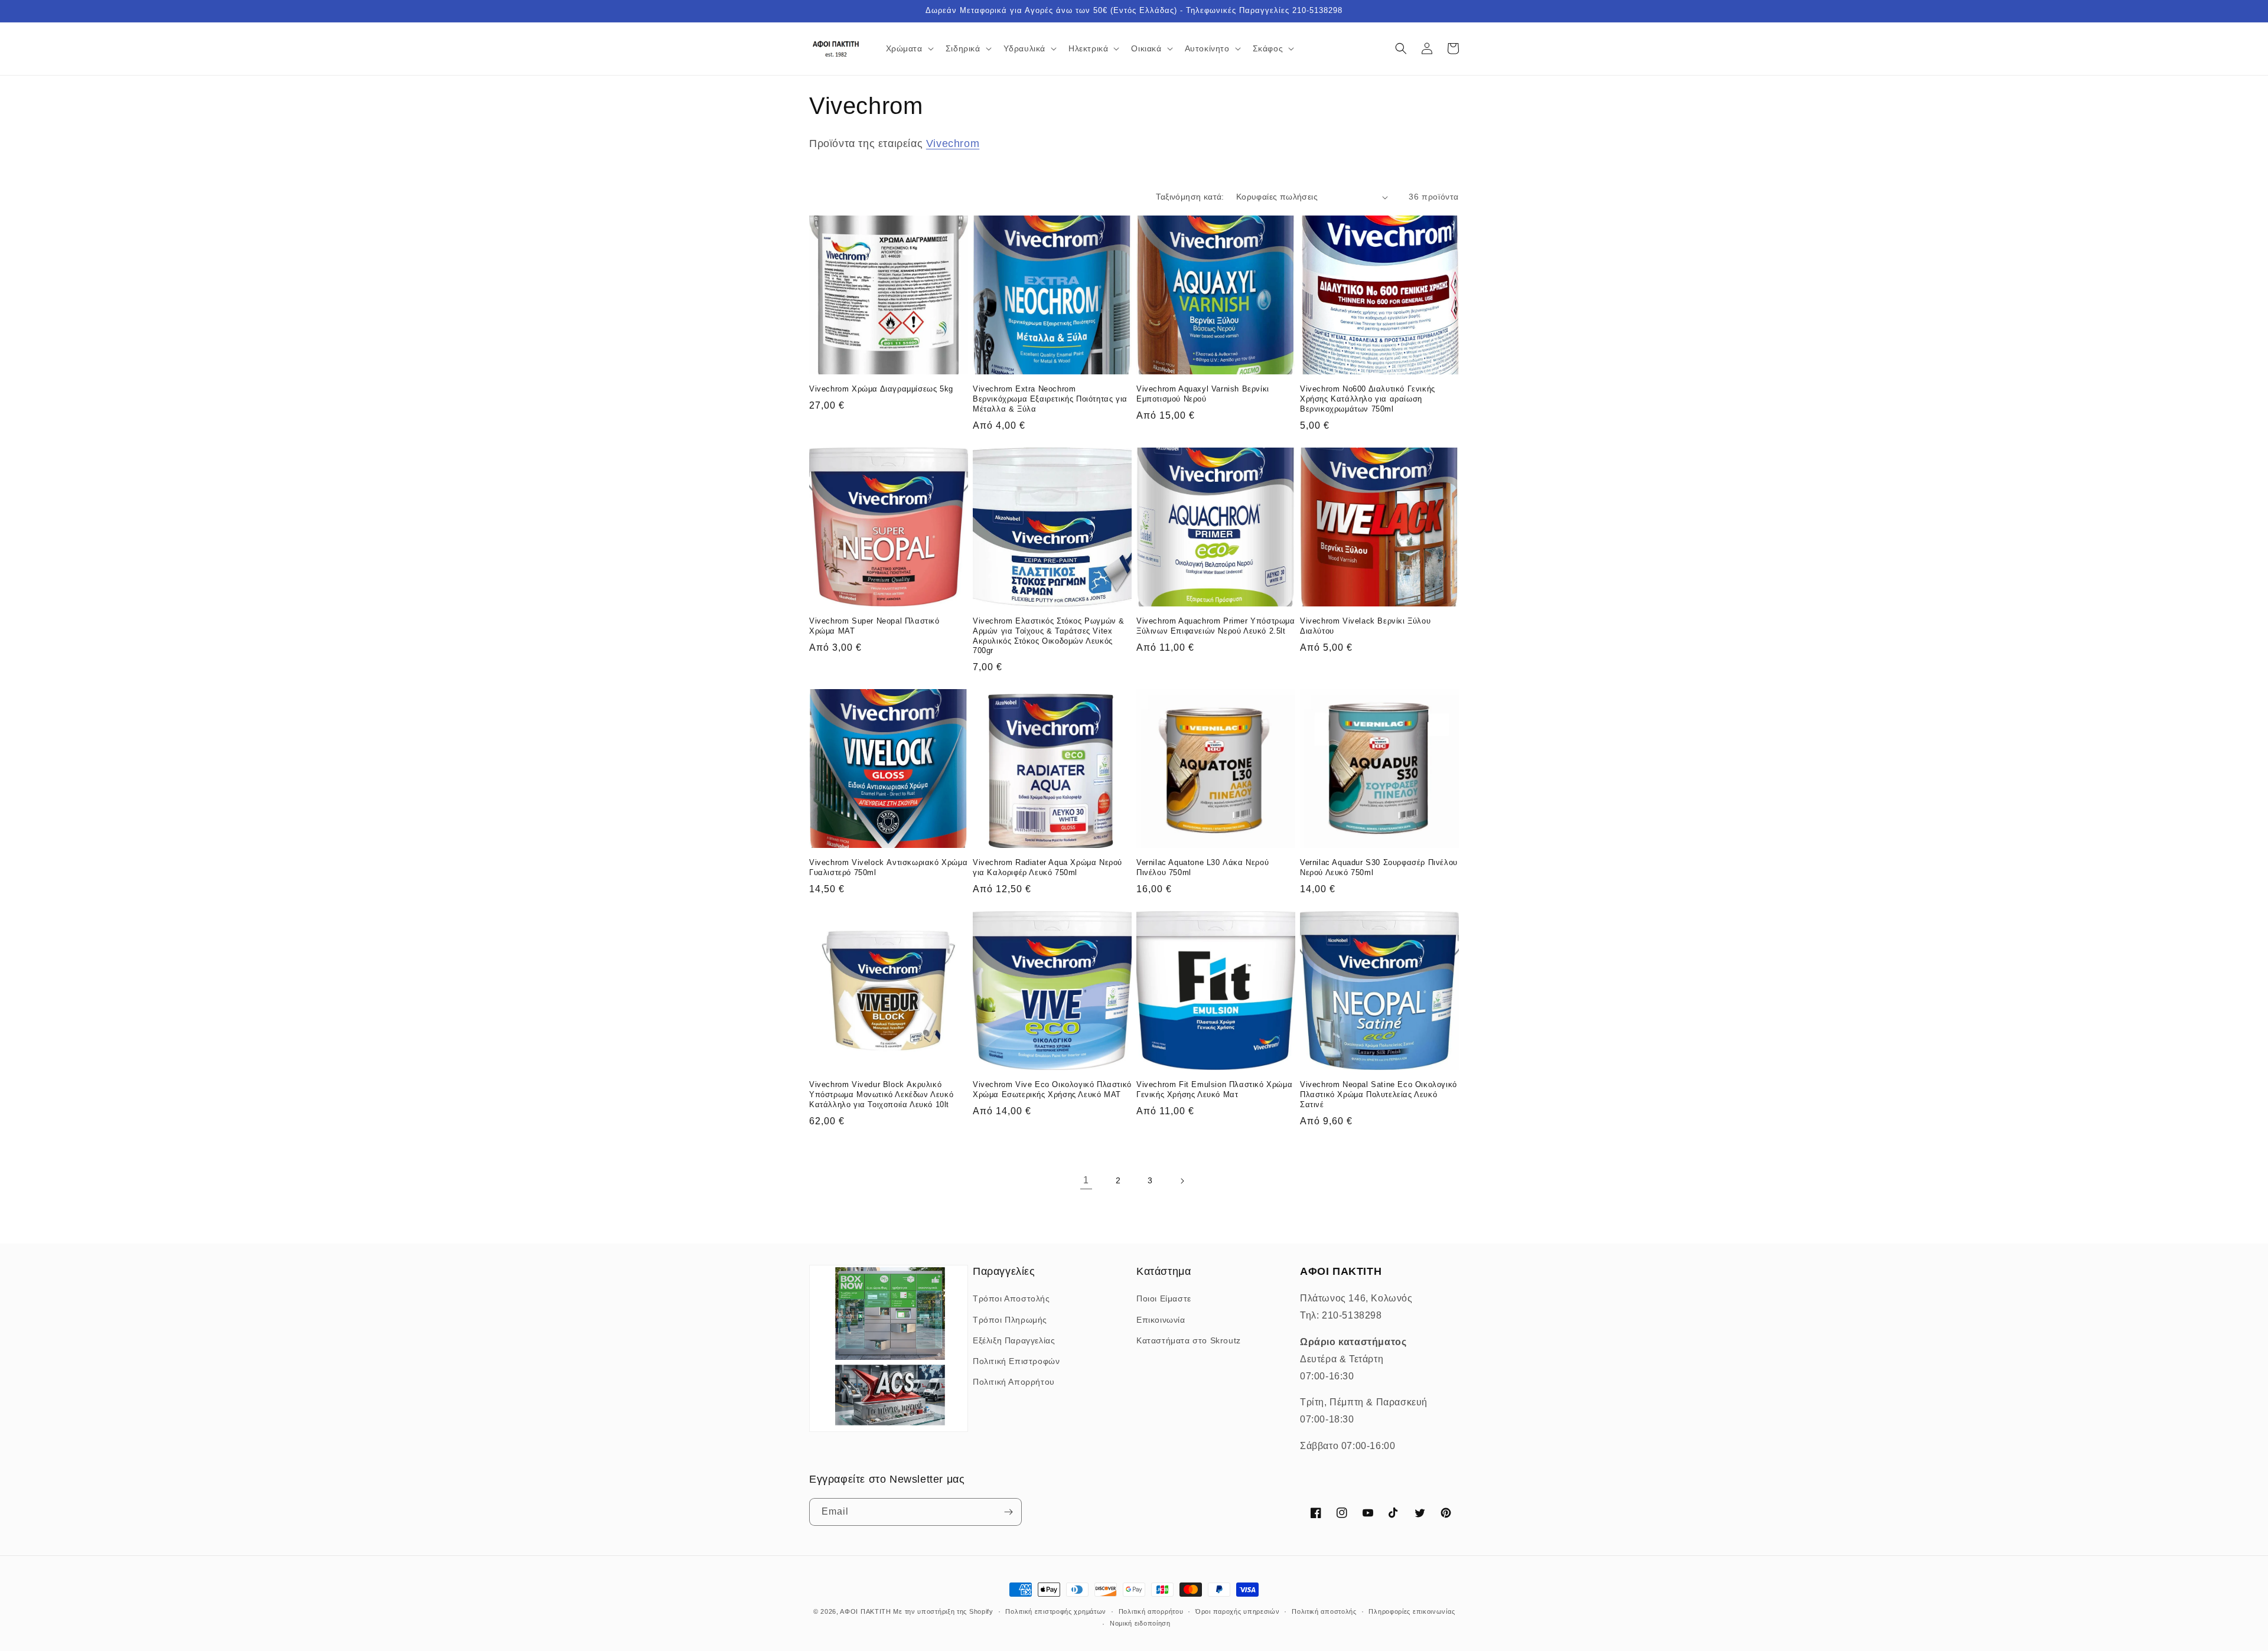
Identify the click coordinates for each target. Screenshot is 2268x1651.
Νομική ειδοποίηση (1140, 1623)
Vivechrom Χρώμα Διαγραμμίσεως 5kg (881, 389)
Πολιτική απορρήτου (1151, 1611)
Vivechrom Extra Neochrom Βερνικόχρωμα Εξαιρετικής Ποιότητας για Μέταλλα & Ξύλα (1050, 399)
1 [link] (1086, 1180)
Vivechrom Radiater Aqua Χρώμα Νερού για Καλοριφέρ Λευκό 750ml (1047, 867)
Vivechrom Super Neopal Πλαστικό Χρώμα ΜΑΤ (874, 626)
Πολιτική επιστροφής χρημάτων (1056, 1611)
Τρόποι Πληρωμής (1010, 1320)
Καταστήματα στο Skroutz (1189, 1340)
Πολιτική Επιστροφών (1016, 1361)
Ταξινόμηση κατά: (1190, 197)
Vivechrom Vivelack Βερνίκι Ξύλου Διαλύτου (1365, 626)
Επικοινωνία (1161, 1320)
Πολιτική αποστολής (1324, 1611)
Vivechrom (953, 143)
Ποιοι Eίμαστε (1164, 1298)
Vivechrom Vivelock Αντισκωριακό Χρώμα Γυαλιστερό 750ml (888, 867)
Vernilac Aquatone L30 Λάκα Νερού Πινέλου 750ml (1203, 867)
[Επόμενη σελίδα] (1182, 1181)
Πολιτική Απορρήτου (1014, 1382)
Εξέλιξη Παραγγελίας (1014, 1340)
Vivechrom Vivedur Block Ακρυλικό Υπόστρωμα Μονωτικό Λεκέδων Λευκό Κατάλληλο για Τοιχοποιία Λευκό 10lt (881, 1094)
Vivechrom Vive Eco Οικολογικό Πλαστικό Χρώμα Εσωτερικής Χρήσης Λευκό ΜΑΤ (1052, 1089)
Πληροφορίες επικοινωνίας (1412, 1611)
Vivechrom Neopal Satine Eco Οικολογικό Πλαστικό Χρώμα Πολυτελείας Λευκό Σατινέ (1379, 1094)
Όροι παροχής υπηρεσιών (1237, 1611)
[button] (909, 48)
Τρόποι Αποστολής (1011, 1298)
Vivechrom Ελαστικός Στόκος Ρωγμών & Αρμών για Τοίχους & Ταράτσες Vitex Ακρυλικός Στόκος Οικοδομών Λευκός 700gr (1049, 636)
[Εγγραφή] (1008, 1512)
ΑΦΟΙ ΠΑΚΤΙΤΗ (865, 1611)
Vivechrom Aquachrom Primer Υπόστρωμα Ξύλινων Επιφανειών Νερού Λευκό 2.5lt (1216, 626)
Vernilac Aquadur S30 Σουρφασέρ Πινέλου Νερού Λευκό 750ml (1379, 867)
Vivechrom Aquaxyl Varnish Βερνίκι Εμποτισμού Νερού (1203, 394)
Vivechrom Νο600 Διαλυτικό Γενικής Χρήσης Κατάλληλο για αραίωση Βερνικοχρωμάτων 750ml (1368, 399)
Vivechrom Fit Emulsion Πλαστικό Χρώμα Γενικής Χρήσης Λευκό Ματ (1214, 1089)
